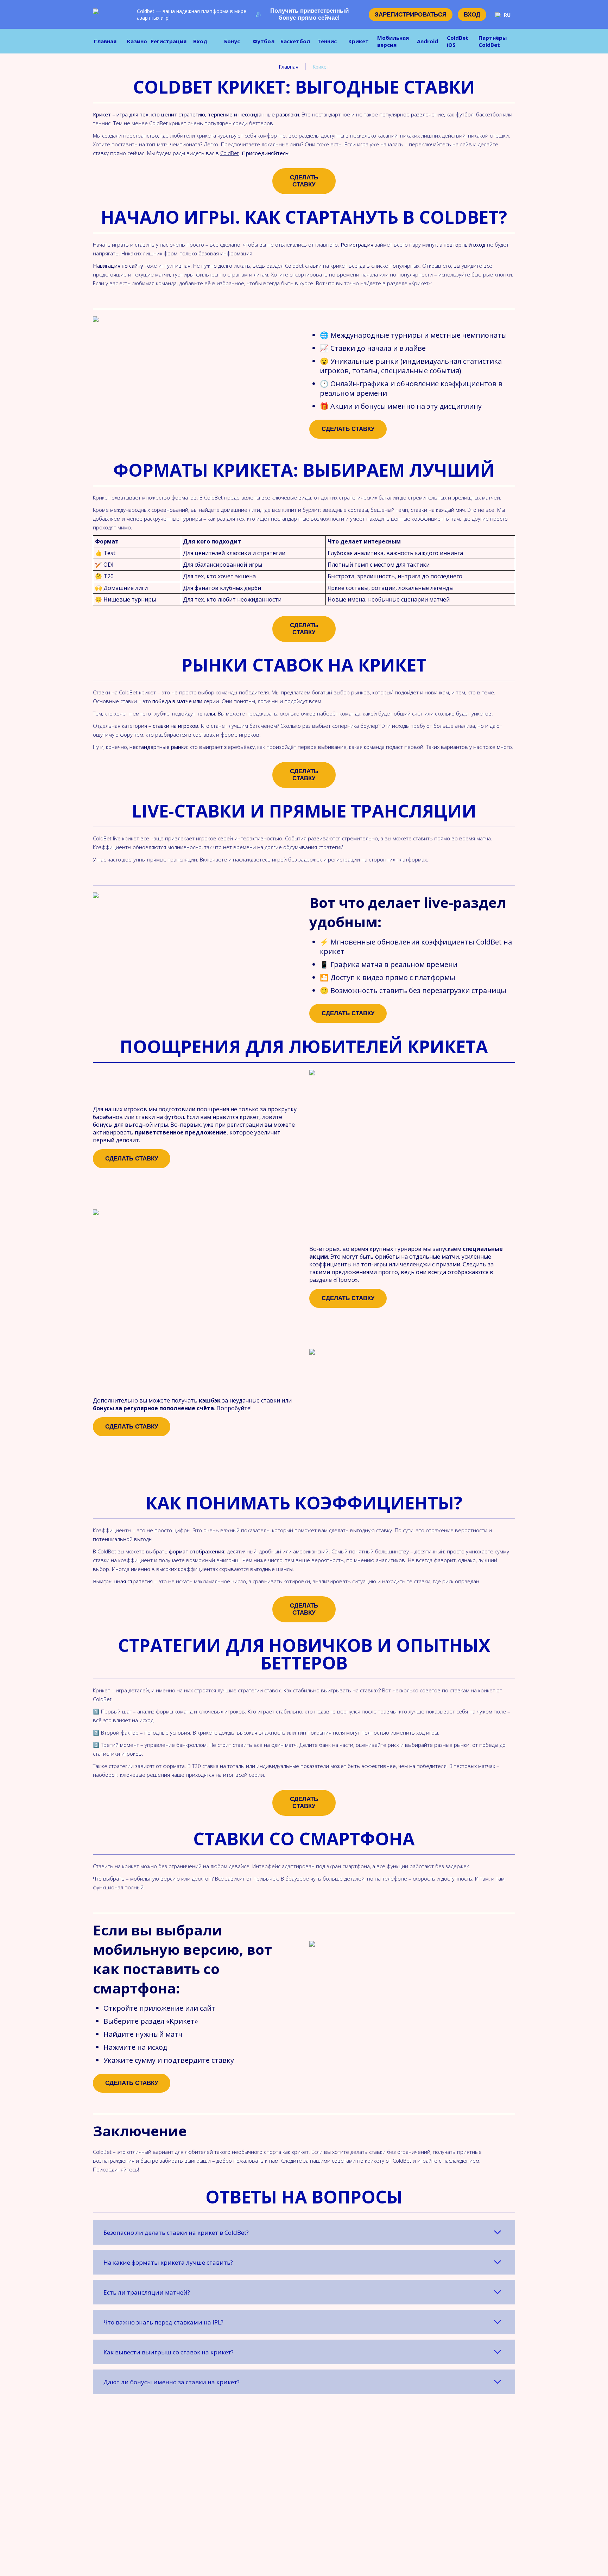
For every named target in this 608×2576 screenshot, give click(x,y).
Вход (472, 15)
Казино (137, 41)
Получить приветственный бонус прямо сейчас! (309, 14)
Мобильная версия (393, 41)
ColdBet (230, 153)
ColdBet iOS (458, 41)
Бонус (232, 41)
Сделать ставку (304, 181)
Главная (105, 41)
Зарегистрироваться (411, 15)
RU (507, 15)
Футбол (264, 41)
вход (479, 244)
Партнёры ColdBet (493, 41)
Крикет (359, 41)
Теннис (327, 41)
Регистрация (169, 41)
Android (427, 41)
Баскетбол (295, 41)
